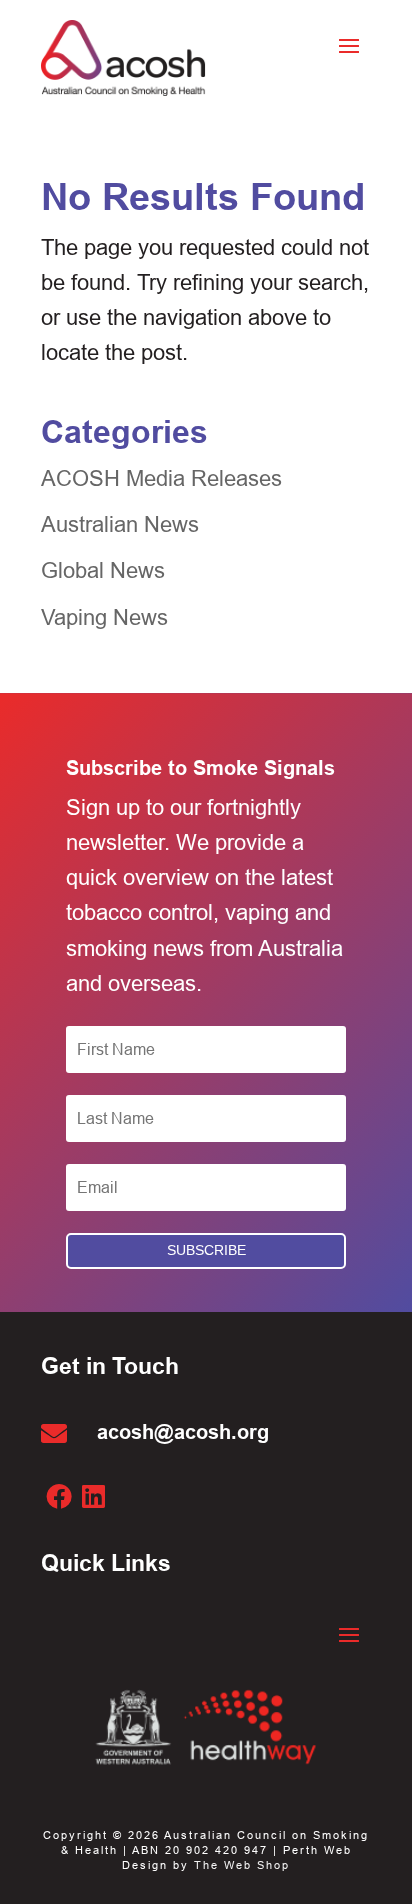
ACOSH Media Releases (161, 478)
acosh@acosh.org (183, 1432)
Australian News (120, 524)
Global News (103, 570)
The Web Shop (242, 1865)
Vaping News (104, 617)
